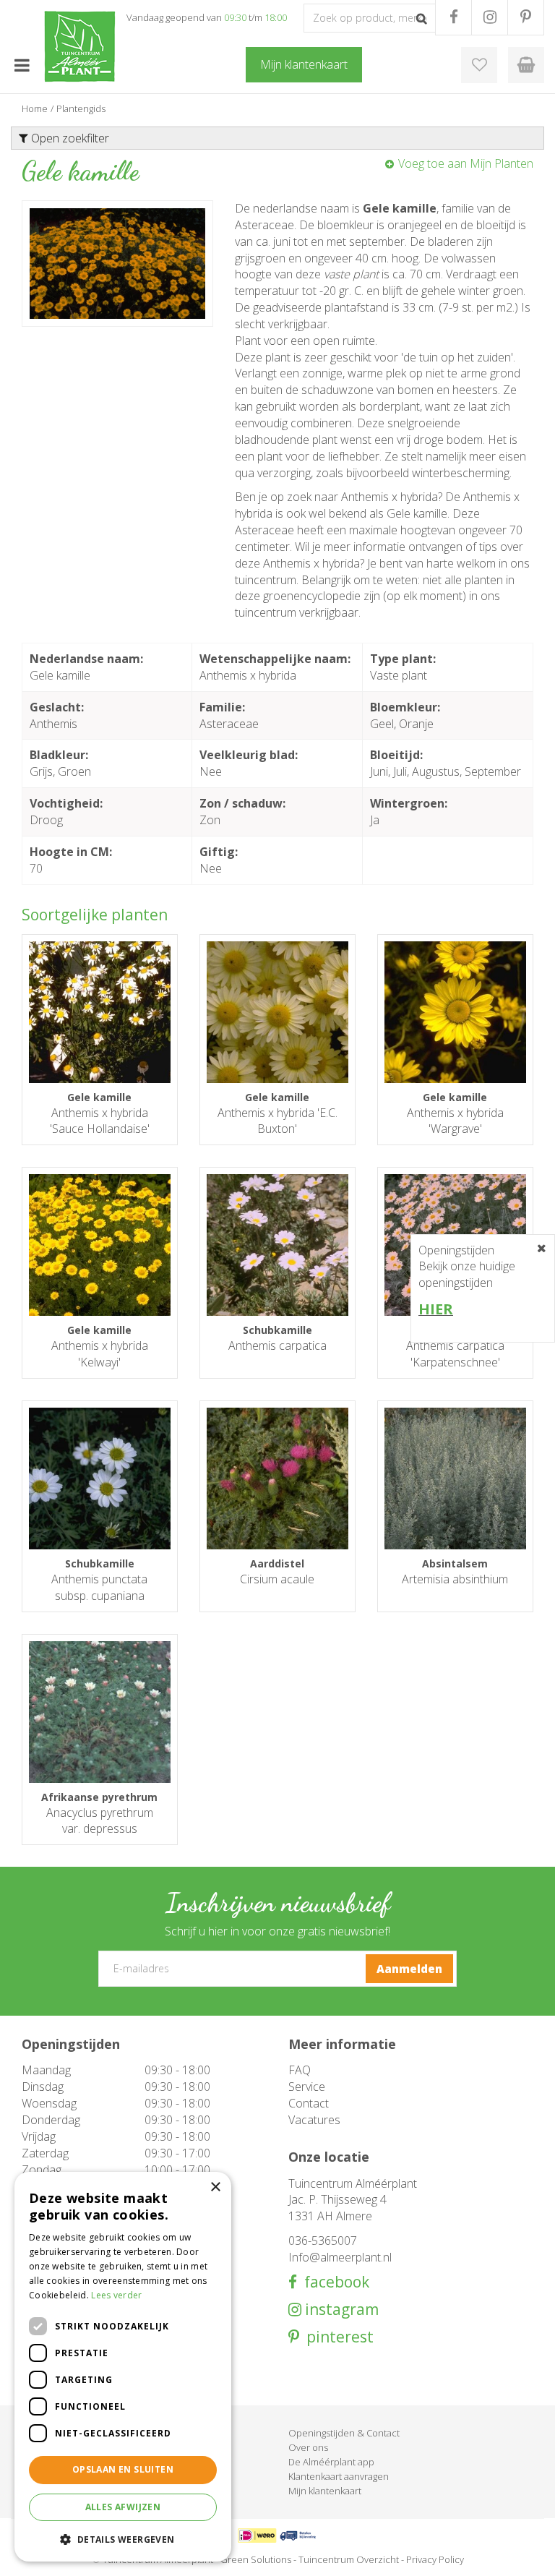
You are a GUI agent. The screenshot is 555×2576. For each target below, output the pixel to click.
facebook (333, 2282)
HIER (436, 1309)
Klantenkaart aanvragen (339, 2476)
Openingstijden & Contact (344, 2433)
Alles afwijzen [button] (123, 2507)
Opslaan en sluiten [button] (123, 2469)
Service (307, 2087)
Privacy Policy (435, 2559)
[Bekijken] (526, 65)
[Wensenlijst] (479, 65)
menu (22, 65)
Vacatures (314, 2120)
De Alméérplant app (331, 2462)
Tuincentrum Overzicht (349, 2559)
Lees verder (116, 2295)
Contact (309, 2103)
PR (526, 17)
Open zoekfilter (69, 138)
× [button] (215, 2187)
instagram (340, 2310)
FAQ (300, 2070)
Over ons (308, 2447)
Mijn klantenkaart (325, 2491)
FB (453, 17)
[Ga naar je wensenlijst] (479, 65)
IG (490, 17)
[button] (123, 2539)
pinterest (336, 2337)
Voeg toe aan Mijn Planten (466, 163)
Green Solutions (256, 2559)
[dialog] (123, 2367)
